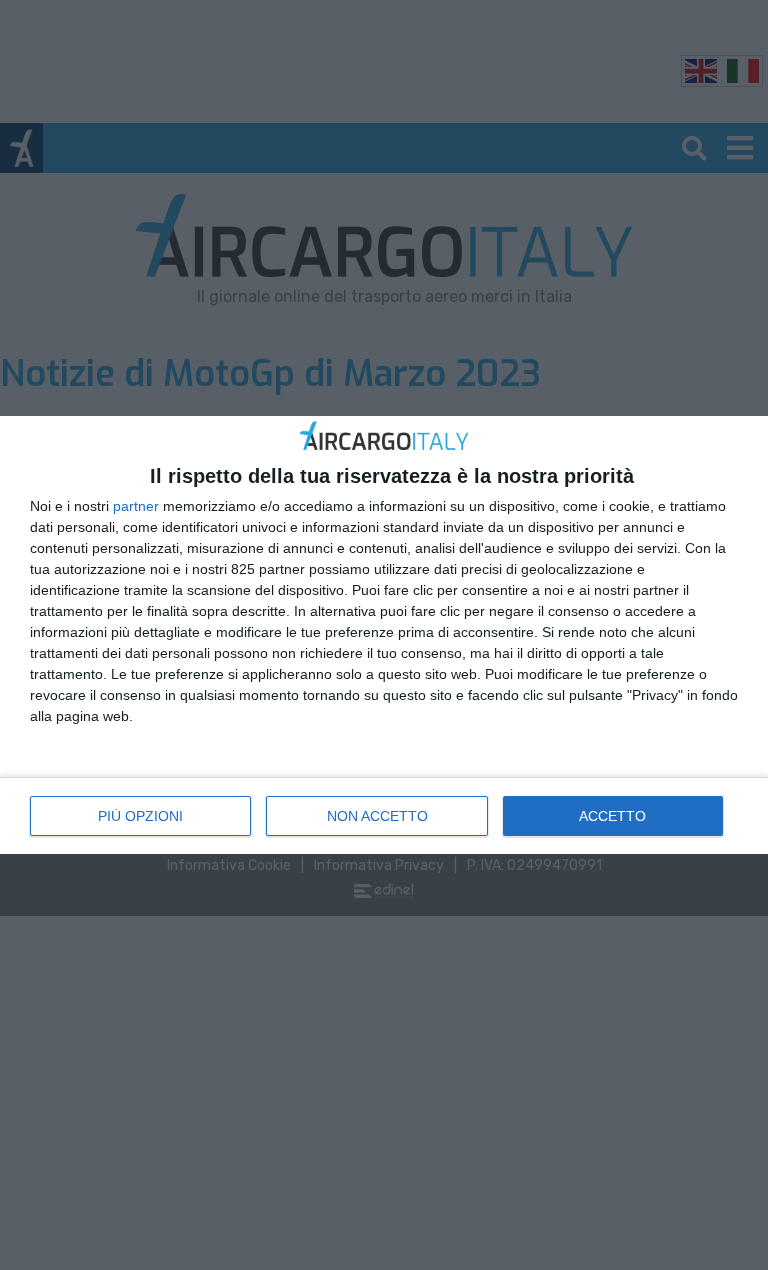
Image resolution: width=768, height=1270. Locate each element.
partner (136, 506)
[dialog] (384, 635)
